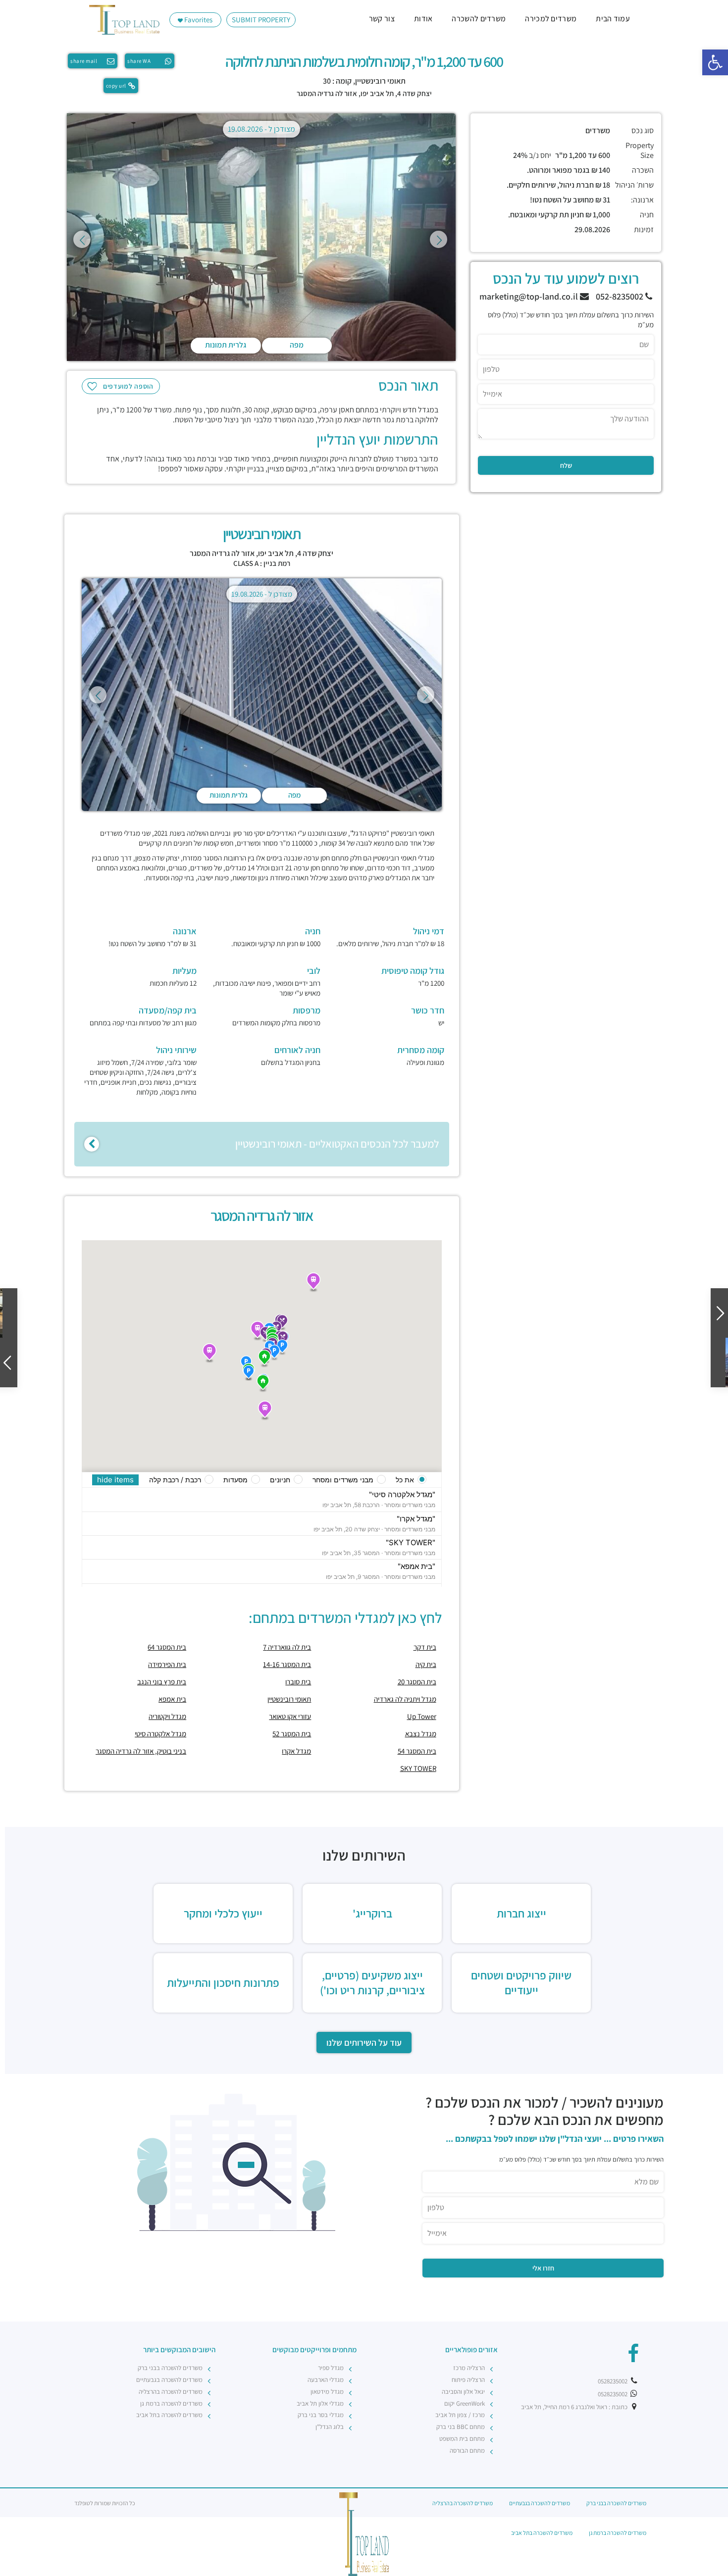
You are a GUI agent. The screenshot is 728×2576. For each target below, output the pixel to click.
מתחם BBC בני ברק (461, 2427)
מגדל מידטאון (327, 2392)
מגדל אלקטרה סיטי (160, 1734)
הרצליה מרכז (469, 2368)
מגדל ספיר (331, 2368)
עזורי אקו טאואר (290, 1716)
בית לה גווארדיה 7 (287, 1647)
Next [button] (439, 239)
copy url (116, 86)
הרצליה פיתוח (468, 2380)
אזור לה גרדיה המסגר (327, 93)
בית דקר (425, 1647)
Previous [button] (82, 239)
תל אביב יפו (377, 93)
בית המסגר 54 (417, 1751)
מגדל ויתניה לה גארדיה (405, 1699)
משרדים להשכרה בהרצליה (171, 2392)
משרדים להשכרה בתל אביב (169, 2415)
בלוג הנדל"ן (330, 2427)
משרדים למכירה (551, 19)
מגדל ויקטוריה (167, 1716)
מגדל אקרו (296, 1751)
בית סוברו (298, 1682)
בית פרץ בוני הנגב (162, 1682)
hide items (115, 1480)
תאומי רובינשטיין (289, 1699)
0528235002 (613, 2381)
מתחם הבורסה (467, 2450)
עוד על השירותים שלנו (364, 2043)
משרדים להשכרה (479, 19)
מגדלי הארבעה (326, 2380)
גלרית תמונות (226, 345)
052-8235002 (621, 296)
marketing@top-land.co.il (530, 296)
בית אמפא (172, 1699)
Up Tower (422, 1716)
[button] (715, 62)
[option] (261, 239)
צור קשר (382, 19)
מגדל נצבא (421, 1734)
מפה (297, 345)
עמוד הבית (613, 19)
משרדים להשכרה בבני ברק (170, 2368)
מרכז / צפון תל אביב (460, 2415)
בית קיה (426, 1664)
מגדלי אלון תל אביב (320, 2403)
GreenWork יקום (465, 2403)
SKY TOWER (418, 1768)
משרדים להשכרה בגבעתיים (169, 2380)
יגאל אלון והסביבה (463, 2392)
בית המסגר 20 (417, 1682)
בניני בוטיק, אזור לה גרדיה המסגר (141, 1751)
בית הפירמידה (167, 1664)
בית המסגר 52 (292, 1734)
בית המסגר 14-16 (287, 1664)
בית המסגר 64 (167, 1647)
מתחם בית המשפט (462, 2439)
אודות (423, 19)
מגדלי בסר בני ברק (321, 2415)
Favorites (198, 20)
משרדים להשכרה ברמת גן (171, 2403)
